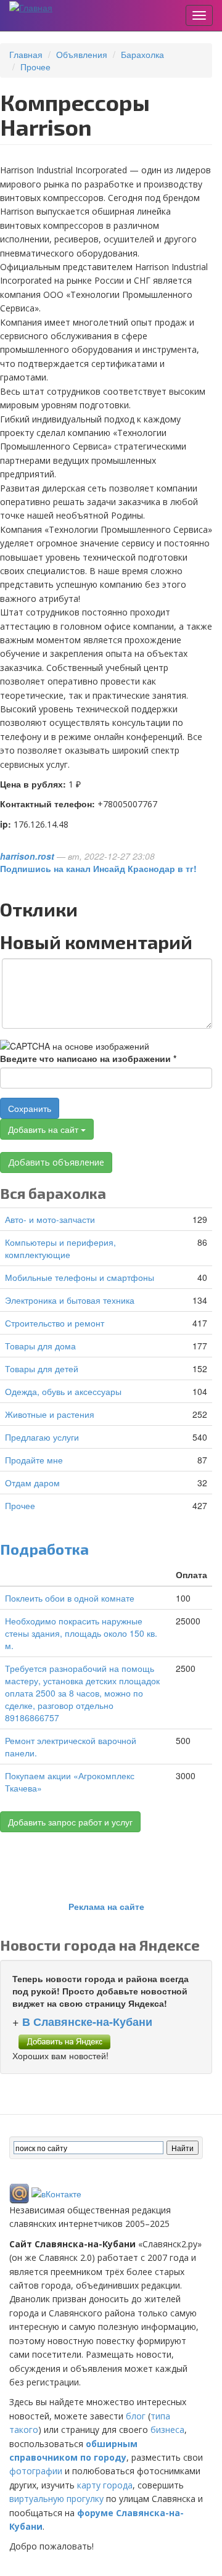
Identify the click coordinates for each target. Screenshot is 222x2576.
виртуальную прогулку (56, 2499)
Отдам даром (32, 1483)
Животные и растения (50, 1414)
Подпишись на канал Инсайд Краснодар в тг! (98, 868)
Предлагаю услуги (42, 1437)
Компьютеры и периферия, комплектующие (60, 1248)
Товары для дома (40, 1346)
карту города (105, 2485)
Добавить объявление (56, 1162)
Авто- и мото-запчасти (50, 1219)
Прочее (35, 67)
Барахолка (142, 54)
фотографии (36, 2471)
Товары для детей (42, 1368)
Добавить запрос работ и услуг (70, 1822)
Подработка (44, 1549)
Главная (26, 54)
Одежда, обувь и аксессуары (63, 1391)
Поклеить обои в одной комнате (70, 1598)
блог (136, 2416)
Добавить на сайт (44, 1129)
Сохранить (30, 1108)
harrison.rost (27, 856)
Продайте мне (34, 1460)
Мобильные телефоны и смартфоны (80, 1277)
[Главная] (31, 7)
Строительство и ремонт (55, 1323)
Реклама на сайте (106, 1906)
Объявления (82, 54)
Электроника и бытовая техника (70, 1300)
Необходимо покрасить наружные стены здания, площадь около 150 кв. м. (81, 1633)
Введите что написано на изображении (88, 1058)
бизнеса (167, 2430)
